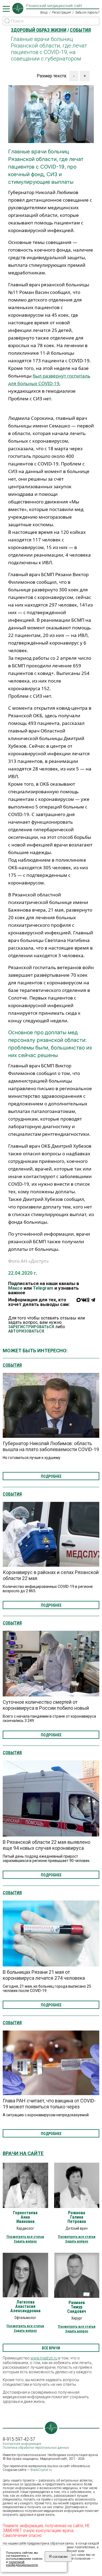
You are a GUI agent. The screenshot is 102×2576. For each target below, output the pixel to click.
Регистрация (61, 12)
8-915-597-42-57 (19, 2439)
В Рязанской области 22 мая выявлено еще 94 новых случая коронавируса (47, 1845)
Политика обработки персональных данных (36, 2447)
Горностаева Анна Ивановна (25, 2217)
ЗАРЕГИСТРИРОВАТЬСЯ (31, 1327)
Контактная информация (22, 2444)
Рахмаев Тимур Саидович (77, 2307)
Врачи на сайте (23, 2153)
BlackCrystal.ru (41, 2470)
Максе (15, 1288)
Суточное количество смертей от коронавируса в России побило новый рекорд (46, 1708)
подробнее (51, 1476)
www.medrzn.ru (44, 2358)
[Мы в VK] (84, 1303)
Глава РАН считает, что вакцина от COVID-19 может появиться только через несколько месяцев (49, 2107)
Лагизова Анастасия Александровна (25, 2307)
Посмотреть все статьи (25, 2237)
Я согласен (58, 2557)
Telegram (43, 1288)
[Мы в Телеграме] (93, 1303)
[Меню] (6, 9)
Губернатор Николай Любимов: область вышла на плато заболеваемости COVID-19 (51, 1446)
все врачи (51, 2348)
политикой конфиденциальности (22, 2564)
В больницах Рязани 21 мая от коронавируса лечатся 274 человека (44, 1975)
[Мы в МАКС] (79, 1303)
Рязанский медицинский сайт (54, 6)
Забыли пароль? (87, 12)
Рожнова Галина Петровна (77, 2217)
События (12, 1365)
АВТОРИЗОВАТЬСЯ (26, 1331)
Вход (44, 12)
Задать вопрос (25, 2241)
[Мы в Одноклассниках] (88, 1303)
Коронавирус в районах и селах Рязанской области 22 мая (51, 1575)
